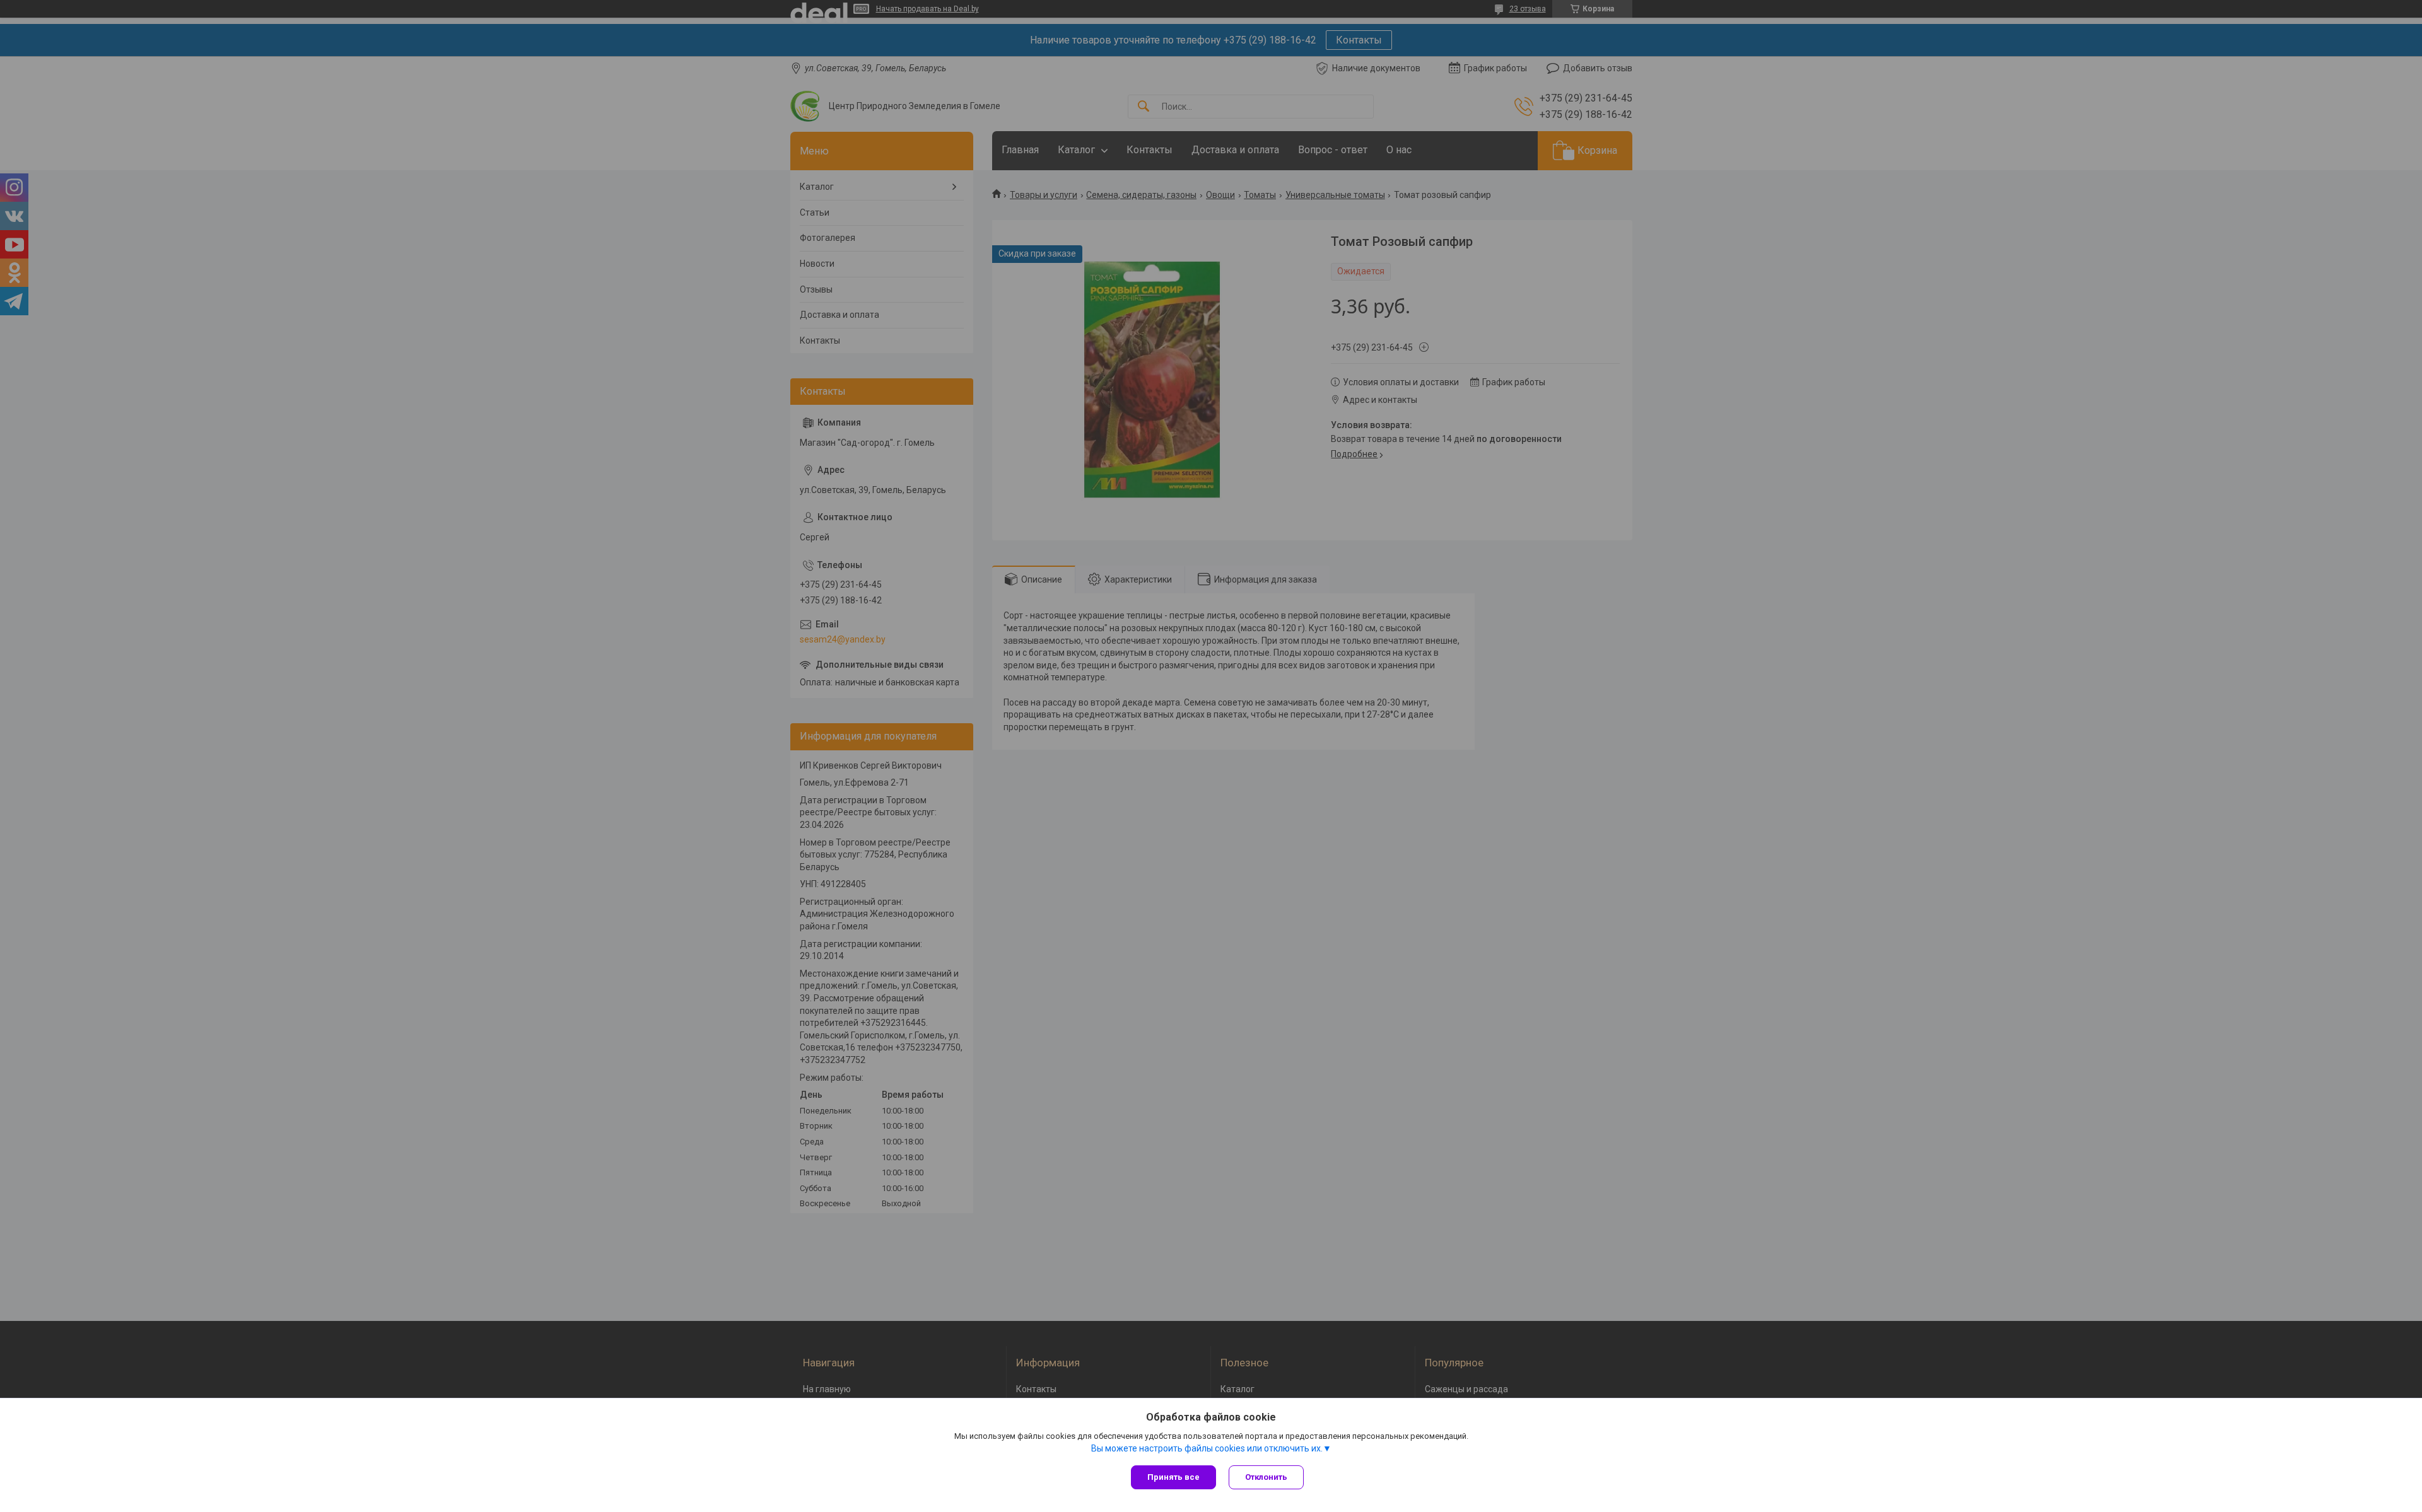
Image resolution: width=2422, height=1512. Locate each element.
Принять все (1173, 1477)
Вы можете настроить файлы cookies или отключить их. (1207, 1448)
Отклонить (1266, 1477)
